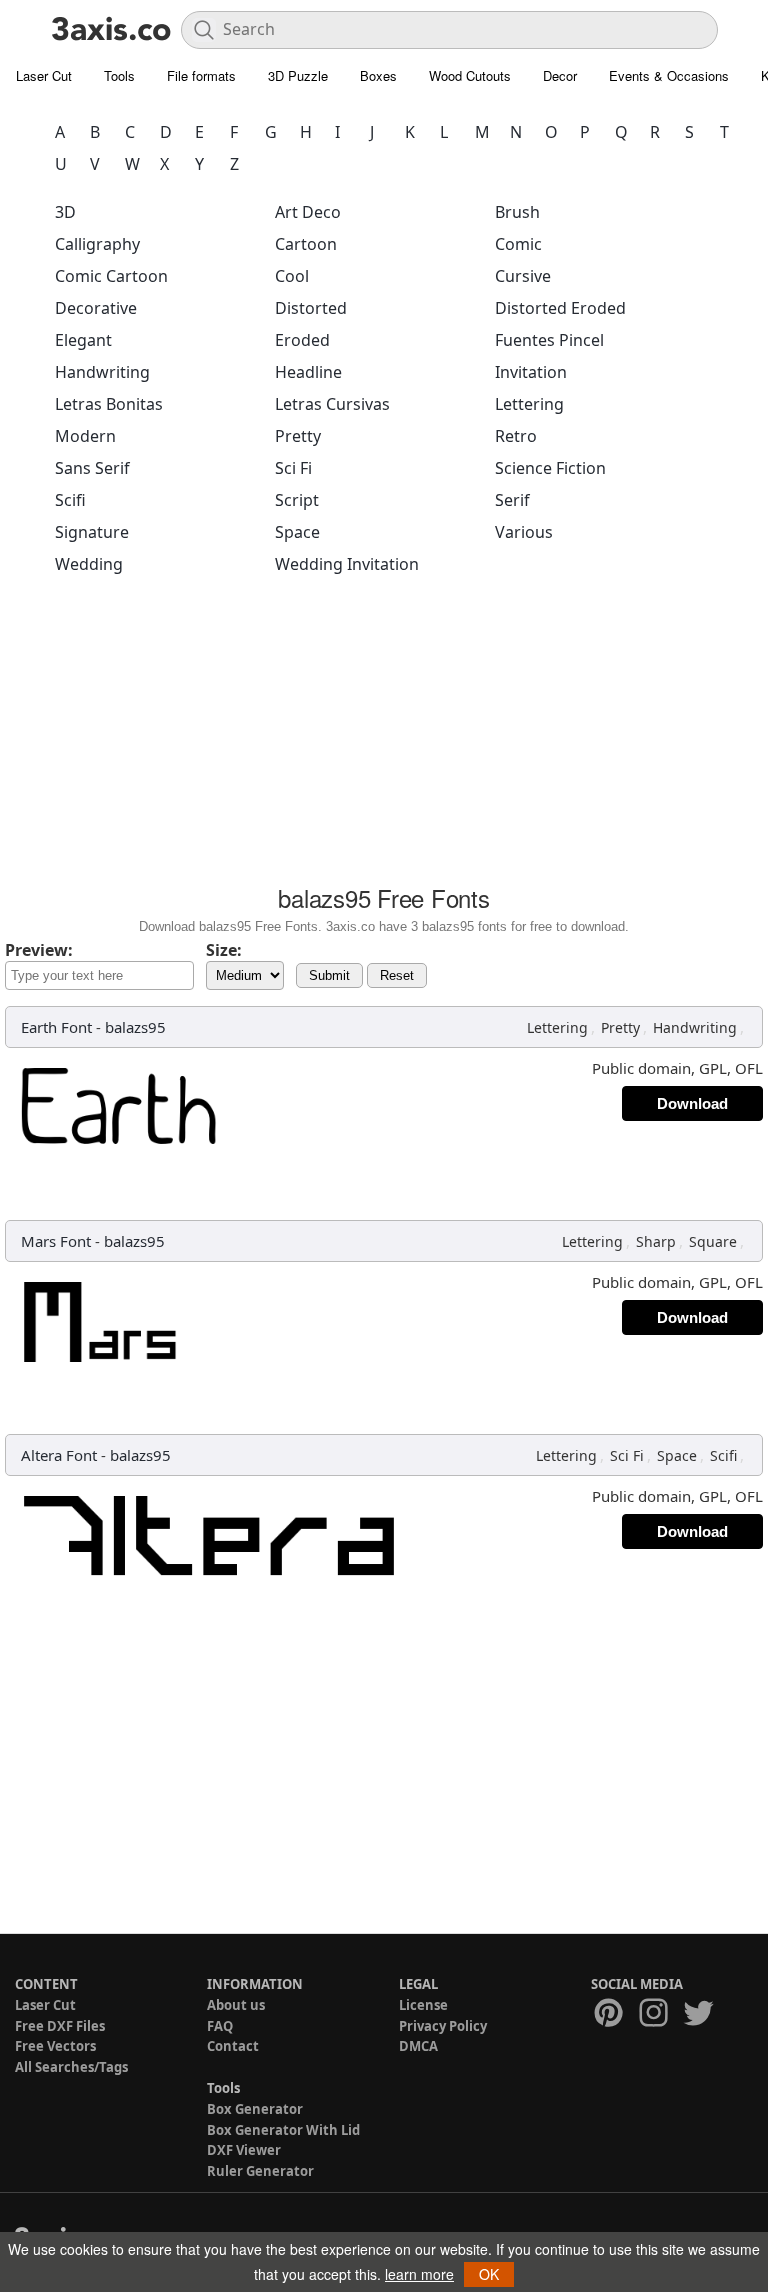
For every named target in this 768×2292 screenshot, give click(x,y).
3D (65, 212)
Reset (397, 975)
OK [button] (489, 2274)
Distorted (311, 308)
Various (524, 532)
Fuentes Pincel (549, 340)
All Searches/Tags (71, 2067)
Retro (516, 436)
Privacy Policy (443, 2026)
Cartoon (306, 244)
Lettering (529, 404)
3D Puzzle (298, 75)
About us (236, 2005)
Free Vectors (55, 2046)
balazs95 (135, 1027)
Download (692, 1103)
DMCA (418, 2046)
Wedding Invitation (347, 564)
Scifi (70, 500)
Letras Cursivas (332, 404)
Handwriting (102, 372)
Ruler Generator (260, 2171)
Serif (512, 500)
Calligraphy (97, 244)
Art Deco (308, 212)
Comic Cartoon (111, 276)
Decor (560, 75)
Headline (308, 372)
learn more (419, 2274)
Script (297, 500)
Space (297, 532)
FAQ (220, 2026)
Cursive (523, 276)
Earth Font (56, 1027)
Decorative (96, 308)
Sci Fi (293, 468)
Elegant (83, 340)
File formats (201, 75)
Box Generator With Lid (283, 2130)
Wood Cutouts (470, 75)
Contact (233, 2046)
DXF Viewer (244, 2150)
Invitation (531, 372)
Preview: (39, 950)
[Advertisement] (384, 736)
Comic (518, 244)
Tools (119, 75)
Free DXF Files (60, 2026)
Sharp (656, 1241)
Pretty (298, 436)
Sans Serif (92, 468)
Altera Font (59, 1455)
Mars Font (56, 1241)
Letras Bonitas (109, 404)
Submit (329, 975)
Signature (92, 532)
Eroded (302, 340)
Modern (85, 436)
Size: (224, 950)
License (423, 2005)
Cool (292, 276)
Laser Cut (44, 75)
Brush (517, 212)
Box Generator (255, 2109)
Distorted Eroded (560, 308)
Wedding (89, 564)
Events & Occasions (669, 75)
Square (713, 1241)
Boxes (378, 75)
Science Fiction (550, 468)
